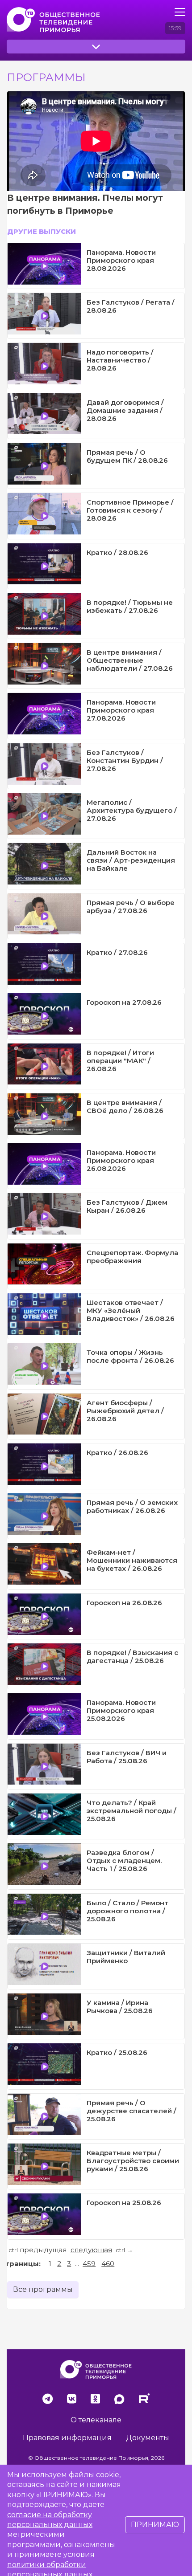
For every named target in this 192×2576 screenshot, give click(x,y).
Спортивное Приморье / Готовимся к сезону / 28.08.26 (130, 510)
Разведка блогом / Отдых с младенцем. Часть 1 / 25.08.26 (124, 1861)
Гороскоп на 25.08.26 (124, 2203)
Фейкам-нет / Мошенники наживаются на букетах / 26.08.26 (132, 1560)
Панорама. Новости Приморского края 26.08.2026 (121, 1160)
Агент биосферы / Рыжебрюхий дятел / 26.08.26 (125, 1411)
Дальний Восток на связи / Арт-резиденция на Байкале (131, 860)
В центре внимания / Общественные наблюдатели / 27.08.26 (130, 660)
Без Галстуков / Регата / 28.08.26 (131, 306)
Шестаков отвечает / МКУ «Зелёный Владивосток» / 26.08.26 (131, 1310)
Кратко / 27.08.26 (117, 952)
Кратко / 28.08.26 (117, 552)
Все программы (43, 2289)
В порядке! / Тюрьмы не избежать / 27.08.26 (130, 606)
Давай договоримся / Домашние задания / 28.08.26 (125, 410)
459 (89, 2264)
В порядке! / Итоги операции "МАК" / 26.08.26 (120, 1061)
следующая (91, 2250)
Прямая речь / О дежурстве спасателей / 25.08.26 (131, 2111)
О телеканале (96, 2420)
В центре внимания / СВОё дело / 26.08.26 (125, 1107)
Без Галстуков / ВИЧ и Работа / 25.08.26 (127, 1757)
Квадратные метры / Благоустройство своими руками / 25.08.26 (133, 2161)
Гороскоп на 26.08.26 (124, 1603)
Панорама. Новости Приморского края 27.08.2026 (121, 710)
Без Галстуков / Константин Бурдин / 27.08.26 (125, 760)
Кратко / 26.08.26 (117, 1453)
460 (108, 2264)
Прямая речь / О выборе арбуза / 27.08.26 (131, 907)
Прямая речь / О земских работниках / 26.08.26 (132, 1506)
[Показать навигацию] (180, 12)
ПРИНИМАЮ (155, 2525)
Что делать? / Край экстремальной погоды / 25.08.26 (131, 1811)
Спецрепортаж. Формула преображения (132, 1257)
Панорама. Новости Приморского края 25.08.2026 (121, 1710)
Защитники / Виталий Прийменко (126, 1957)
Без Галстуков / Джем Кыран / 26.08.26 (127, 1206)
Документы (148, 2438)
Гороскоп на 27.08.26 (124, 1002)
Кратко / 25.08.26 (117, 2052)
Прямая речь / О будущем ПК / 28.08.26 (127, 456)
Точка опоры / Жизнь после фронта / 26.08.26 (130, 1356)
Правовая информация (67, 2438)
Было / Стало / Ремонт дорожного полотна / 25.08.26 (127, 1911)
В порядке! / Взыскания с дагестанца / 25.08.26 (132, 1657)
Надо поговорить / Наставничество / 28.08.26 (120, 360)
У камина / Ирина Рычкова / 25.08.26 (120, 2007)
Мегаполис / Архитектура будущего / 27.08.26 (132, 810)
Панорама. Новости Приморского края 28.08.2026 (121, 260)
